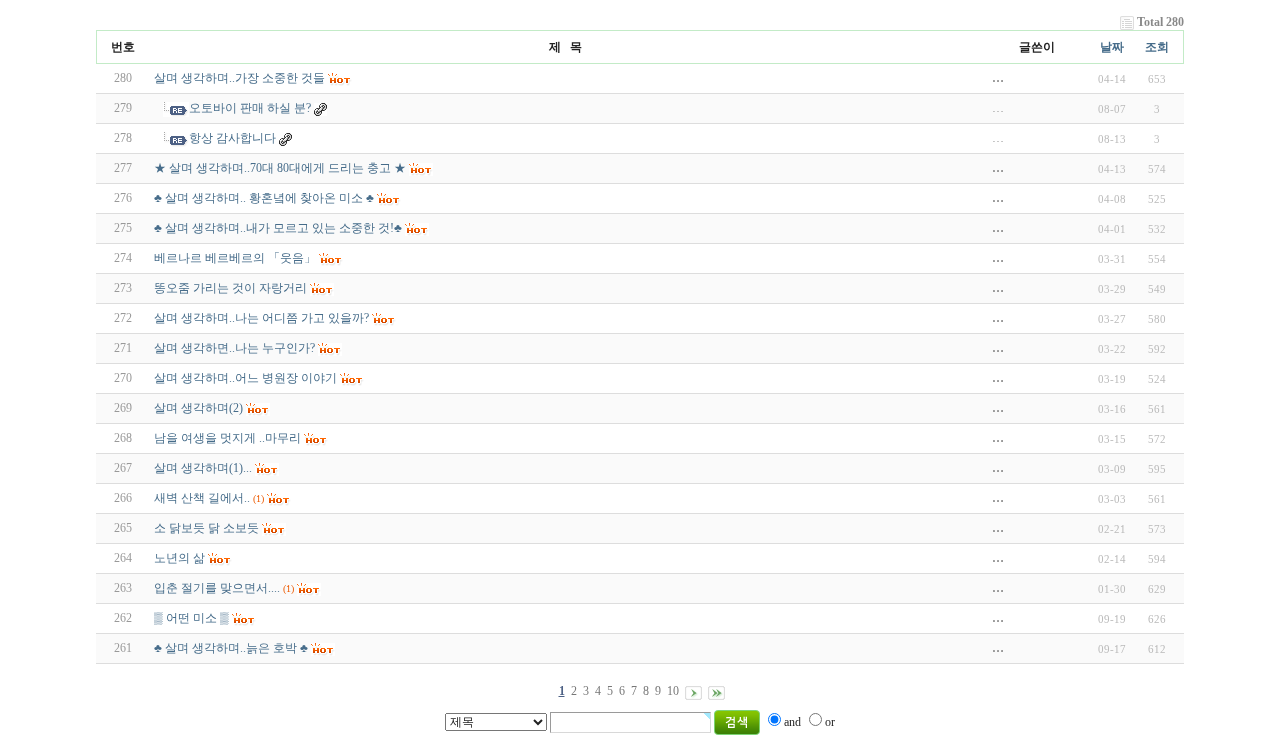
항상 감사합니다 (232, 138)
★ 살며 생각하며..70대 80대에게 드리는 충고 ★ (280, 168)
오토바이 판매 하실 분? (250, 108)
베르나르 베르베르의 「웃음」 (235, 258)
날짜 (1112, 47)
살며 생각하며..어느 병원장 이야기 (245, 378)
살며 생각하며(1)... (203, 468)
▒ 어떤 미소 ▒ (191, 618)
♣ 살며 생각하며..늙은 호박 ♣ (231, 648)
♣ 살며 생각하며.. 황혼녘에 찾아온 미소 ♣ (264, 198)
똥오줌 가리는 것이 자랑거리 (230, 288)
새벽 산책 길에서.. (202, 498)
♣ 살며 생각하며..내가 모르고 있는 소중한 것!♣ (278, 228)
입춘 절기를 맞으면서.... (217, 588)
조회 (1157, 47)
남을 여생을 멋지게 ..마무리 (227, 438)
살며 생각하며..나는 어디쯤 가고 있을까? (261, 318)
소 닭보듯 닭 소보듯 (206, 528)
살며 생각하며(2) (198, 408)
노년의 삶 (179, 558)
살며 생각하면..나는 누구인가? (234, 348)
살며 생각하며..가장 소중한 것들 (239, 78)
